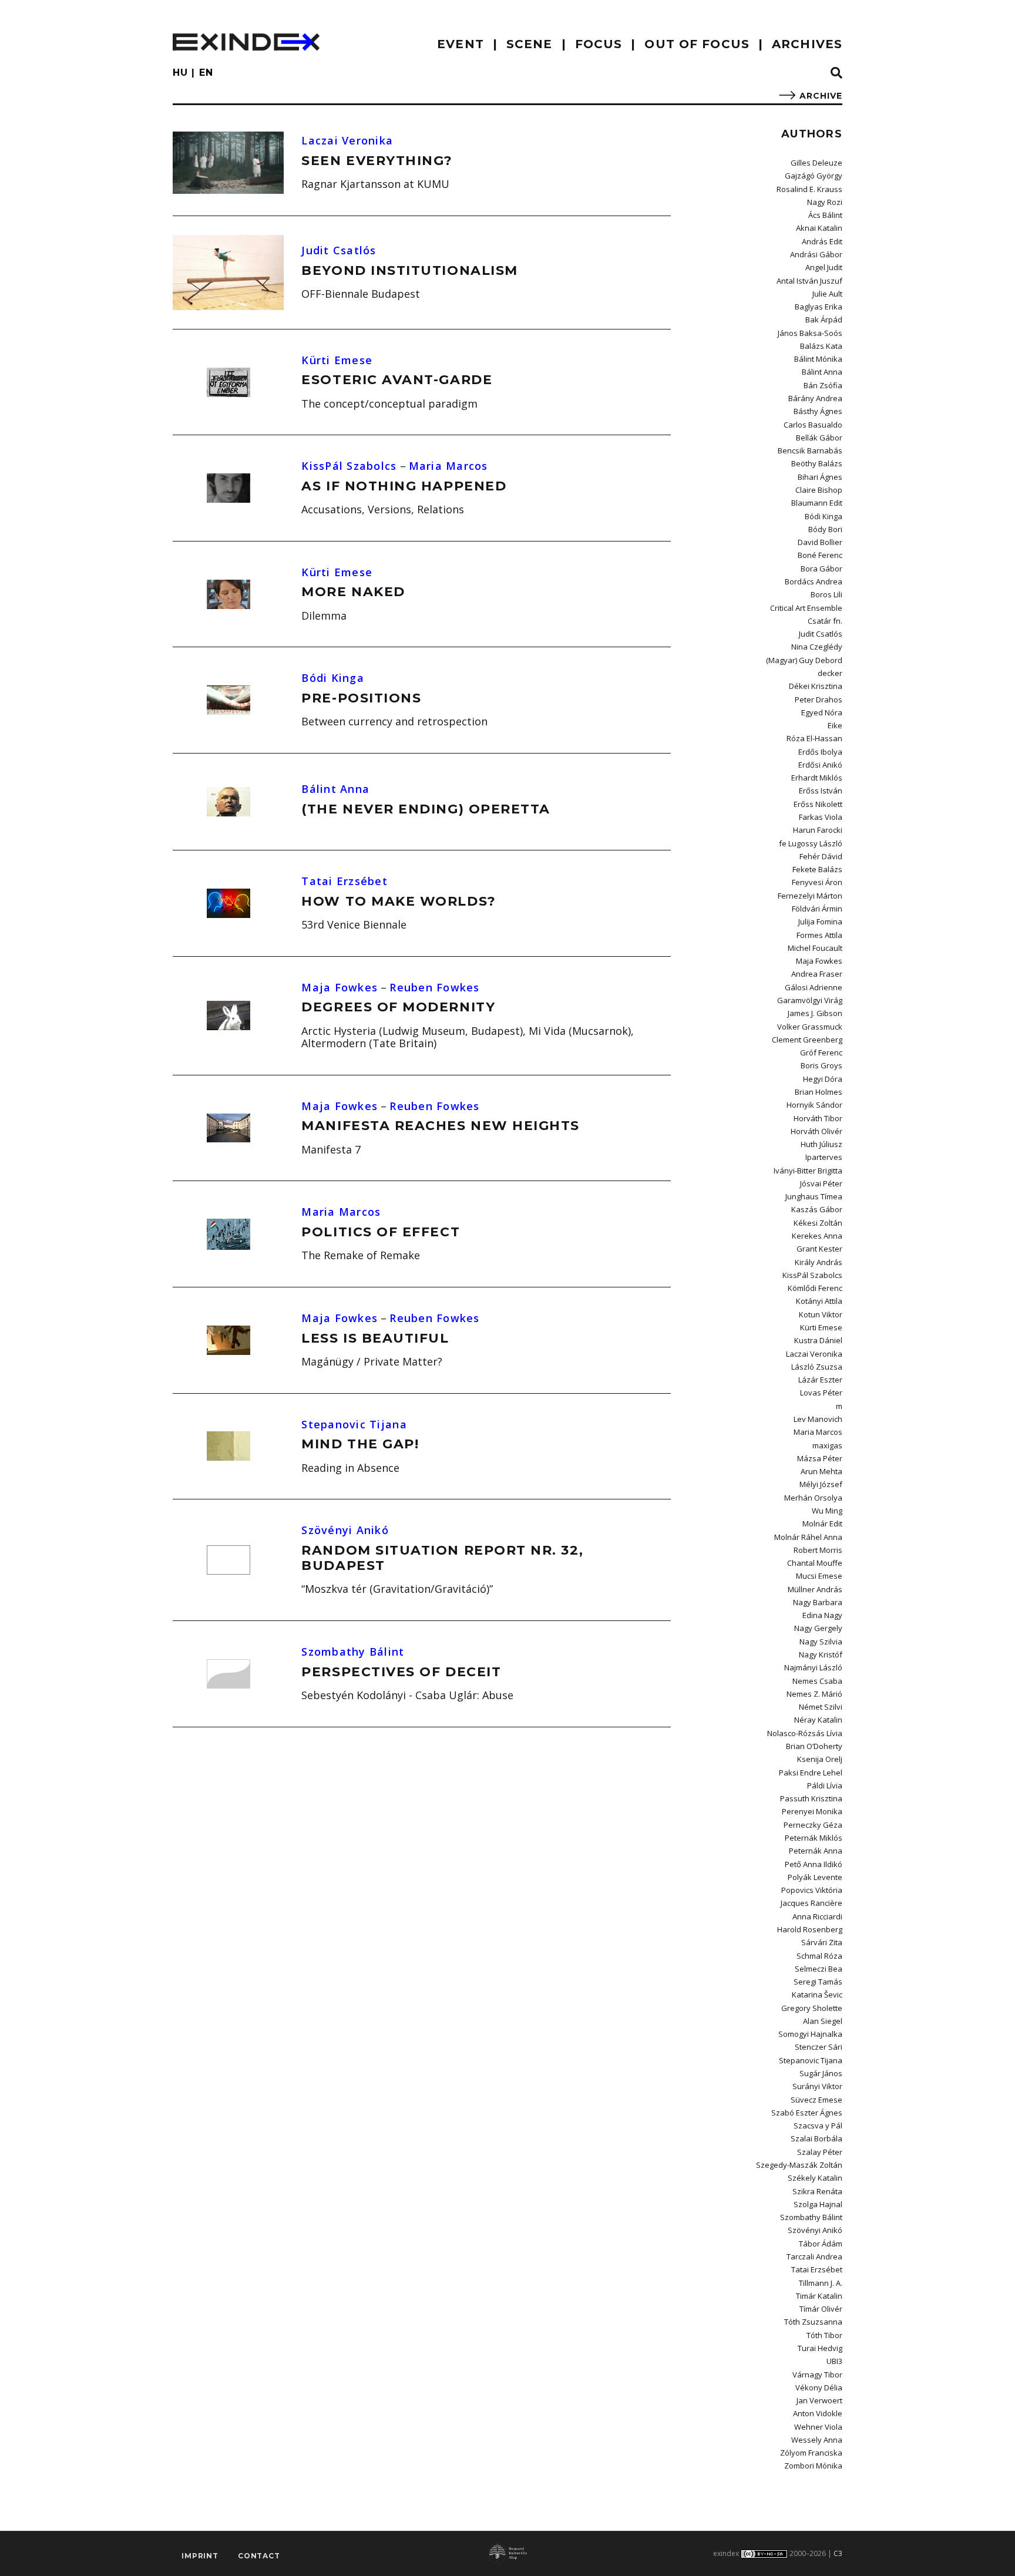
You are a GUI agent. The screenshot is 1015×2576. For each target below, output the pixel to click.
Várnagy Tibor (817, 2375)
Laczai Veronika (347, 140)
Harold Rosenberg (810, 1929)
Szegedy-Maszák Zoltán (799, 2165)
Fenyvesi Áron (817, 882)
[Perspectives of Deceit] (228, 1674)
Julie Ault (827, 294)
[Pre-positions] (228, 700)
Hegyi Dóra (823, 1079)
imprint (200, 2556)
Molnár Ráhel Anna (808, 1537)
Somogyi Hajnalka (810, 2034)
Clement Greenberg (807, 1040)
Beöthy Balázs (817, 463)
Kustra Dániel (818, 1340)
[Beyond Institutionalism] (228, 273)
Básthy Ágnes (818, 411)
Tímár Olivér (821, 2309)
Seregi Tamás (818, 1982)
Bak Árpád (824, 320)
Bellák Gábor (819, 438)
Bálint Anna (335, 789)
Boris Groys (821, 1065)
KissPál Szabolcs (349, 466)
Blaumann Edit (817, 503)
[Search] (836, 73)
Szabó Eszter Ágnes (807, 2113)
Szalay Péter (820, 2152)
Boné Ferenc (820, 555)
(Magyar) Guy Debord (804, 660)
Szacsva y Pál (818, 2126)
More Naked (353, 592)
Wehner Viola (818, 2427)
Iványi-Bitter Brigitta (808, 1171)
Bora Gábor (821, 569)
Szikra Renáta (817, 2191)
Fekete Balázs (817, 869)
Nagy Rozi (825, 202)
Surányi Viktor (817, 2086)
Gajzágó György (814, 176)
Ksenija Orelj (820, 1759)
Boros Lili (826, 594)
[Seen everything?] (228, 163)
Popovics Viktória (812, 1890)
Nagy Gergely (818, 1628)
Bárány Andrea (815, 398)
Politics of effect (381, 1232)
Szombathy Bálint (353, 1652)
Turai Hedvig (820, 2348)
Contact (259, 2556)
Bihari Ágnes (820, 477)
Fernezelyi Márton (810, 896)
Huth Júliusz (821, 1144)
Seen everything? (377, 161)
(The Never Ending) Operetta (426, 809)
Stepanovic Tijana (354, 1424)
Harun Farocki (818, 830)
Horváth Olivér (816, 1131)
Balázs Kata (821, 346)
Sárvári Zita (822, 1942)
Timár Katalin (819, 2296)
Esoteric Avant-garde (397, 380)
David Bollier (820, 542)
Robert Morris (818, 1550)
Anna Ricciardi (817, 1916)
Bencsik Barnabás (810, 450)
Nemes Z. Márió (814, 1694)
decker (830, 673)
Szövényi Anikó (345, 1530)
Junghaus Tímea (814, 1196)
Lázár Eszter (820, 1380)
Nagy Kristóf (821, 1654)
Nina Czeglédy (817, 647)
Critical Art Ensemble (806, 608)
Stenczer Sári (819, 2047)
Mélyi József (821, 1484)
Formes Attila (819, 935)
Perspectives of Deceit (401, 1672)
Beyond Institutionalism (409, 270)
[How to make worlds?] (228, 903)
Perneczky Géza (813, 1825)
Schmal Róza (819, 1956)
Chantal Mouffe (815, 1563)
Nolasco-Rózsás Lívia (805, 1733)
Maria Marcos (448, 466)
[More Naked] (228, 594)
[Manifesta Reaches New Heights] (228, 1128)
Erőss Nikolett (818, 804)
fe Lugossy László (811, 843)
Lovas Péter (821, 1393)
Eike (835, 725)
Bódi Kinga (333, 678)
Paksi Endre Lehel (811, 1773)
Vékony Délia (819, 2387)
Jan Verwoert (819, 2400)
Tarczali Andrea (814, 2256)
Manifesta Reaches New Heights (441, 1126)
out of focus (697, 44)
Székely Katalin (815, 2178)
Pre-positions (361, 698)
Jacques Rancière (811, 1903)
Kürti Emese (337, 360)
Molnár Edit (822, 1524)
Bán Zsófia (823, 385)
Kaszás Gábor (817, 1209)
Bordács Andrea (814, 581)
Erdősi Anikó (820, 765)
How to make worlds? (399, 901)
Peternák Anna (816, 1851)
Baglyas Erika (819, 307)
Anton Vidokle (818, 2413)
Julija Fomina (820, 922)
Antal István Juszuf (809, 281)
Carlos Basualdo (813, 425)
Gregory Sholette (812, 2008)
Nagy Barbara (818, 1602)
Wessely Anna (817, 2440)
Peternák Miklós (814, 1838)
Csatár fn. (825, 621)
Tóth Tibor (824, 2335)
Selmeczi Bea (819, 1969)
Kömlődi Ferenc (815, 1288)
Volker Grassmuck (810, 1027)
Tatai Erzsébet (345, 881)
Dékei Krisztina (816, 686)
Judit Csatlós (339, 250)
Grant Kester (819, 1249)
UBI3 (834, 2361)
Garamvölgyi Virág (810, 1000)
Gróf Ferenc (821, 1052)
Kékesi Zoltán (818, 1223)
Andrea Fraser (817, 974)
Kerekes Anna (817, 1236)
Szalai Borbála (816, 2138)
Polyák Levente (815, 1877)
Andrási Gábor (816, 254)
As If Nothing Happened (404, 486)
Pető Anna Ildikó (814, 1864)
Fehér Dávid (821, 856)
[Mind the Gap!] (228, 1446)
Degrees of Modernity (398, 1007)
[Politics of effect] (228, 1234)
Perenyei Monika (812, 1811)
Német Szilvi (821, 1707)
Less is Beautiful (375, 1338)
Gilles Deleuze (816, 163)
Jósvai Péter (821, 1183)
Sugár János (821, 2073)
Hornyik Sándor (814, 1105)
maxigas (827, 1445)
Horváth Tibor (818, 1118)
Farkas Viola (821, 817)
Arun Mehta (821, 1471)
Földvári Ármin (817, 909)
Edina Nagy (822, 1615)
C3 (838, 2553)
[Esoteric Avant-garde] (228, 382)
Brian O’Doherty (814, 1746)
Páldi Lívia (825, 1785)
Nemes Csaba (817, 1681)
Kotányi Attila (819, 1301)
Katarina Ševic (817, 1995)
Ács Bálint (825, 215)
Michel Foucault (815, 948)
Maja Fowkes (340, 987)
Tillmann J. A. (821, 2283)
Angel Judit (824, 267)
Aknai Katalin (819, 228)
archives (807, 44)
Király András (819, 1262)
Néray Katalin (818, 1720)
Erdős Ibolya (820, 752)
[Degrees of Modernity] (228, 1015)
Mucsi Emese (819, 1576)
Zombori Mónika (813, 2466)
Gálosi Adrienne (814, 987)
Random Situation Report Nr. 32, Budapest (442, 1558)
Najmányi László (813, 1667)
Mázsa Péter (820, 1458)
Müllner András (815, 1589)
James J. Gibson (815, 1013)
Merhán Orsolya (813, 1498)
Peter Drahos (819, 700)
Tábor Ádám (821, 2244)
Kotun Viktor (821, 1314)
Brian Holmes (819, 1092)
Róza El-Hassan (814, 738)
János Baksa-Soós (810, 333)
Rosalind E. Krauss (809, 189)
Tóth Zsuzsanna (813, 2322)
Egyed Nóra (822, 712)
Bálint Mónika (818, 359)
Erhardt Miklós (817, 778)
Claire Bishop (819, 490)
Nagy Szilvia (821, 1642)
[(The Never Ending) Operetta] (228, 802)
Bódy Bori (825, 529)
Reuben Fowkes (434, 987)
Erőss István (821, 791)
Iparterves (824, 1157)
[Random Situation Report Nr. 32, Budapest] (228, 1560)
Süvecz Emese (816, 2100)
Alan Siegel (823, 2021)
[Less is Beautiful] (228, 1340)
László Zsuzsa (817, 1367)
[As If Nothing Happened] (228, 488)
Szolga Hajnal (818, 2204)
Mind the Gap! (360, 1444)
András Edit (822, 241)
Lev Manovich (818, 1419)
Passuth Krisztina (811, 1798)
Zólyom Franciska (811, 2453)
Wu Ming (827, 1511)
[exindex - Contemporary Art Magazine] (246, 42)
